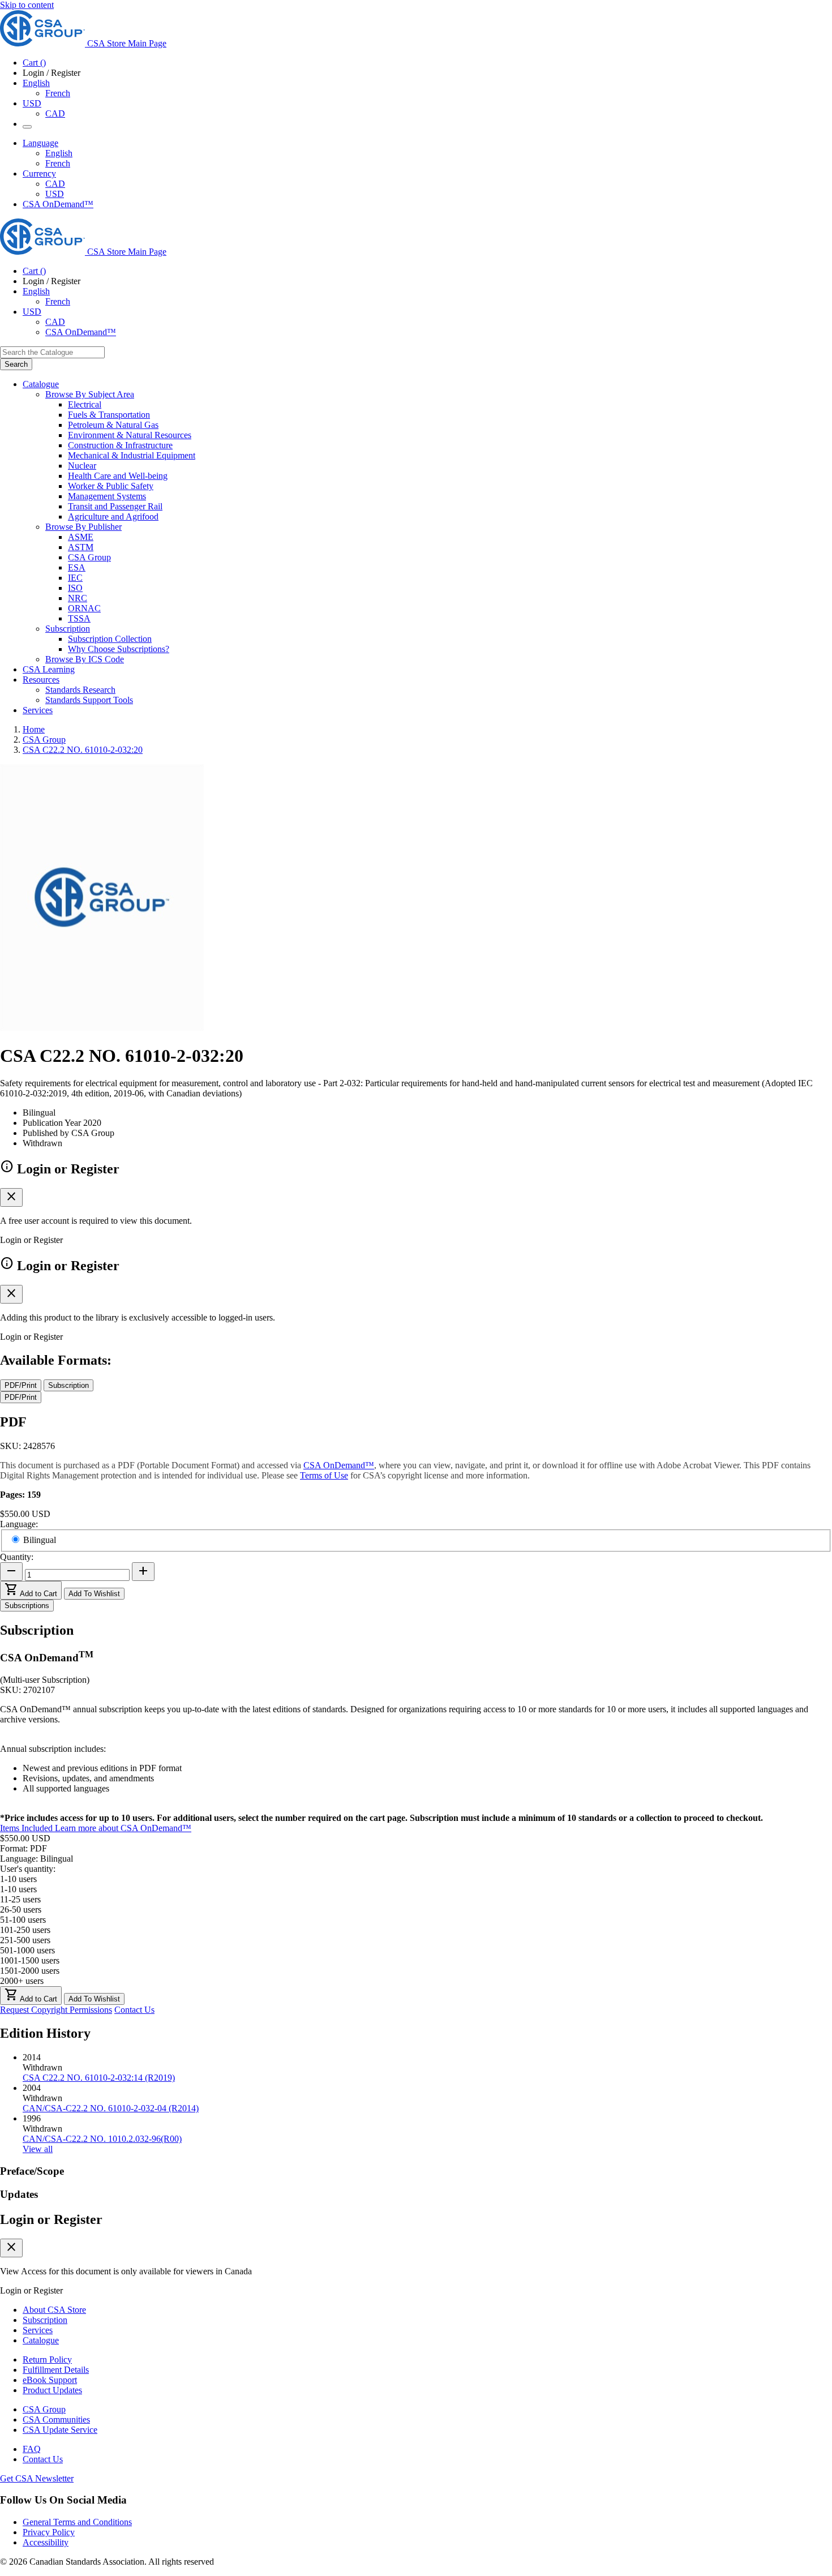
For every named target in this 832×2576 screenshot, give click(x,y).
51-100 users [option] (23, 1920)
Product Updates (52, 2390)
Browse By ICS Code (85, 659)
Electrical (85, 404)
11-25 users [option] (20, 1899)
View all (38, 2149)
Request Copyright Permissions (56, 2010)
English (59, 153)
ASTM (81, 547)
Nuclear (82, 466)
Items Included (27, 1828)
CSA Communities (56, 2419)
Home (34, 729)
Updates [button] (19, 2194)
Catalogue (41, 2340)
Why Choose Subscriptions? (119, 649)
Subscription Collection (110, 639)
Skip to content (27, 5)
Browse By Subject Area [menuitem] (90, 394)
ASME (81, 537)
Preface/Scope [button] (32, 2171)
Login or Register (51, 2219)
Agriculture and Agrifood (113, 517)
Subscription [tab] (68, 1385)
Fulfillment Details (56, 2370)
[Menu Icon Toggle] (27, 127)
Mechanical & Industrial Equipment (132, 455)
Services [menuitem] (38, 710)
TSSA (79, 618)
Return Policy (47, 2359)
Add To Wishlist (94, 1594)
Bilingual (40, 1540)
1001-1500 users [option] (30, 1960)
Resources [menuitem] (41, 680)
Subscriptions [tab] (27, 1606)
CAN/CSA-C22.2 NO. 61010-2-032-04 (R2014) (111, 2108)
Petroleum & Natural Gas (113, 425)
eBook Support (50, 2380)
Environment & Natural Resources (130, 435)
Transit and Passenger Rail (115, 506)
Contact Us (134, 2010)
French (58, 93)
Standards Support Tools (89, 700)
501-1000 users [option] (27, 1950)
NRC (78, 598)
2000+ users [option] (22, 1981)
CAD (55, 113)
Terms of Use (324, 1475)
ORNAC (84, 608)
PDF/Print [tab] (21, 1385)
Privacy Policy (49, 2532)
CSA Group (89, 557)
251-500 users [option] (25, 1940)
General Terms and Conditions (77, 2522)
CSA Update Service (60, 2430)
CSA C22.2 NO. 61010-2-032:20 (83, 750)
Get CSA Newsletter (37, 2478)
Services (38, 2330)
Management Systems (107, 496)
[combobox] (52, 352)
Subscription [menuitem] (68, 629)
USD (32, 103)
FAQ (32, 2449)
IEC (75, 578)
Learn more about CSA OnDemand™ (123, 1828)
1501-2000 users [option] (30, 1971)
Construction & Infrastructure (120, 445)
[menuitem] (450, 405)
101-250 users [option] (25, 1930)
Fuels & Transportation (109, 415)
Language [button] (40, 143)
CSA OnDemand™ (58, 204)
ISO (75, 588)
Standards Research (80, 690)
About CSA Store (54, 2310)
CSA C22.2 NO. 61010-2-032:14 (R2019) (99, 2078)
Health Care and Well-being (118, 476)
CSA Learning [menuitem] (49, 669)
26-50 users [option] (21, 1910)
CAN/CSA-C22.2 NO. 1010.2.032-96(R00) (102, 2139)
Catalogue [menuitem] (41, 384)
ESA (77, 567)
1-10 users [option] (18, 1889)
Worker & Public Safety (111, 486)
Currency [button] (39, 173)
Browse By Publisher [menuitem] (83, 527)
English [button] (36, 83)
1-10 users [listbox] (18, 1879)
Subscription (45, 2320)
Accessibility (46, 2542)
